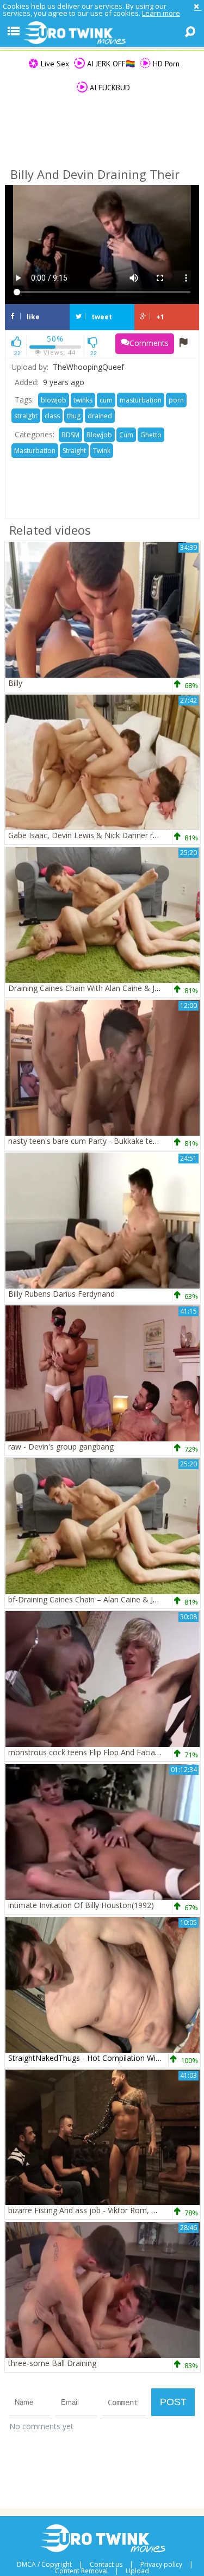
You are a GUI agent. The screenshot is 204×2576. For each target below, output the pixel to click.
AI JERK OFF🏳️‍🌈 (110, 64)
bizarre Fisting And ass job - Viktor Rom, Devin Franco (103, 2210)
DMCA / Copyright (44, 2565)
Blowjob (99, 435)
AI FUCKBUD (109, 88)
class (52, 416)
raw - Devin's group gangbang (61, 1447)
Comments (149, 343)
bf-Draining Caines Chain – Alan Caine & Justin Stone (100, 1599)
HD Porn (165, 64)
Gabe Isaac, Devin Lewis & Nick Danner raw (86, 835)
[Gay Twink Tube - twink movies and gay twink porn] (102, 33)
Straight (74, 451)
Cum (126, 435)
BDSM (70, 435)
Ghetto (151, 435)
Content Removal (81, 2571)
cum (106, 400)
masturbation (141, 400)
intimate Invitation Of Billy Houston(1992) (81, 1905)
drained (100, 416)
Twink (102, 451)
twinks (83, 400)
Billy (15, 683)
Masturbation (35, 451)
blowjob (54, 400)
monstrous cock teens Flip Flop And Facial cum (91, 1752)
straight (26, 416)
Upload (137, 2571)
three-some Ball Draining (52, 2363)
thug (74, 416)
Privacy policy (161, 2565)
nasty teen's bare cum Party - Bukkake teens (87, 1141)
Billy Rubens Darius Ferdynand (61, 1294)
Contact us (106, 2565)
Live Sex (54, 64)
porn (176, 400)
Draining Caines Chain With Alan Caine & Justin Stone (101, 988)
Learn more (161, 13)
